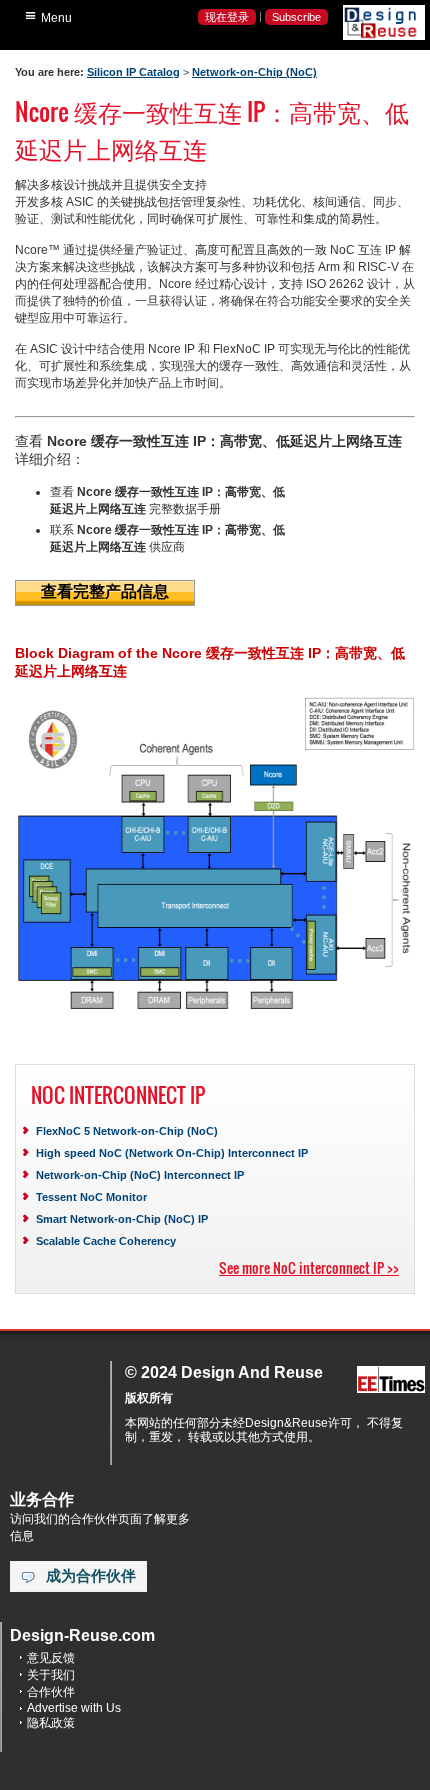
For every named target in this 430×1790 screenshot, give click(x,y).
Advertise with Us (74, 1708)
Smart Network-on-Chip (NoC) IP (122, 1219)
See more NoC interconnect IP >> (309, 1267)
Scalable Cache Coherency (106, 1241)
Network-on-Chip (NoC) (254, 72)
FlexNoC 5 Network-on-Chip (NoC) (127, 1131)
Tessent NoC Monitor (91, 1197)
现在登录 (227, 17)
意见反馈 (51, 1658)
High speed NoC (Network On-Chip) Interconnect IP (172, 1153)
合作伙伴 (51, 1692)
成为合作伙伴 (91, 1576)
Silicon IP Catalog (133, 72)
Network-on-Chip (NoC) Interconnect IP (140, 1175)
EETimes (391, 1380)
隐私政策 (51, 1723)
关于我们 (51, 1675)
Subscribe (296, 17)
